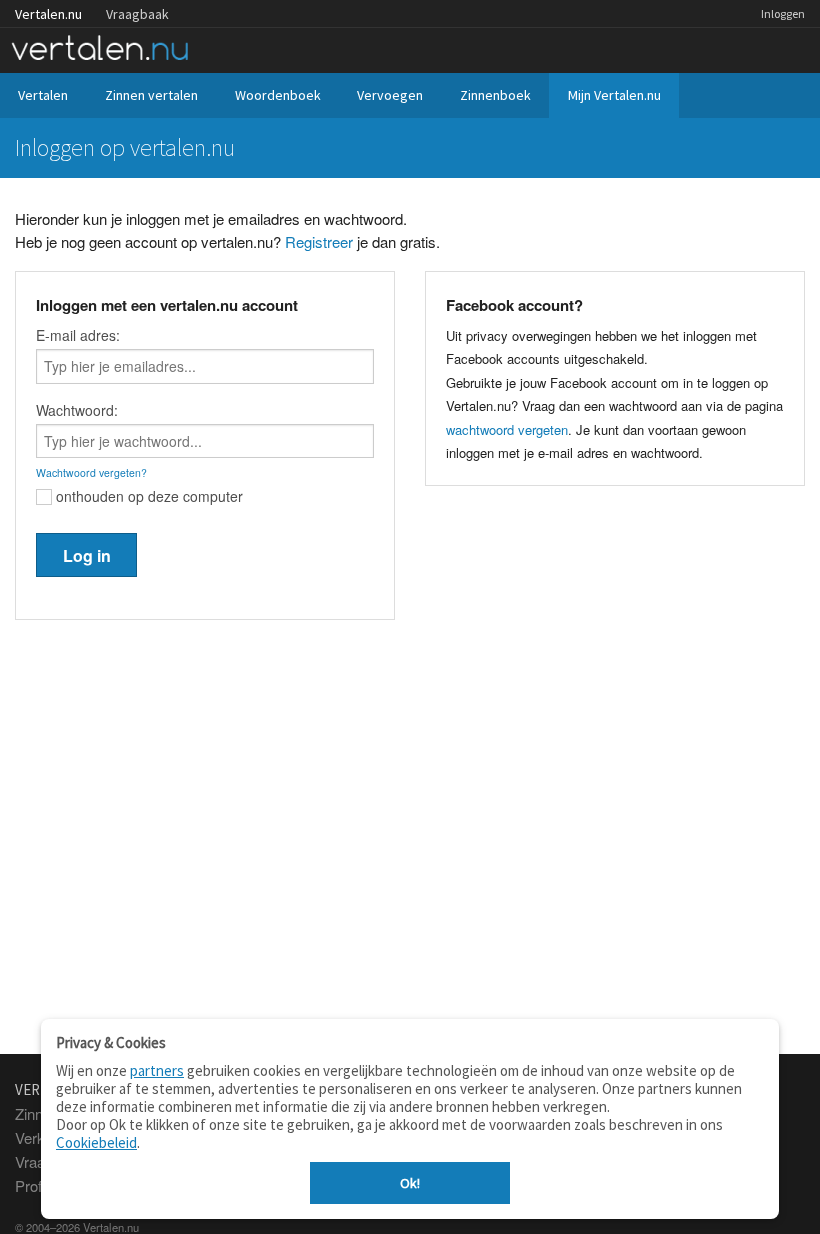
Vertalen (43, 95)
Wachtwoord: (77, 410)
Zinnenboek (495, 95)
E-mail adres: (78, 335)
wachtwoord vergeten (507, 429)
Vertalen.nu (48, 14)
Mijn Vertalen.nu (614, 95)
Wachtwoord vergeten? (91, 472)
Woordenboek (278, 95)
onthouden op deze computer (147, 496)
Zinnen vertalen (151, 95)
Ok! (410, 1183)
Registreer (319, 241)
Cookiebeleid (96, 1142)
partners (157, 1070)
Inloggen (783, 13)
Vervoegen (390, 95)
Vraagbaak (137, 14)
